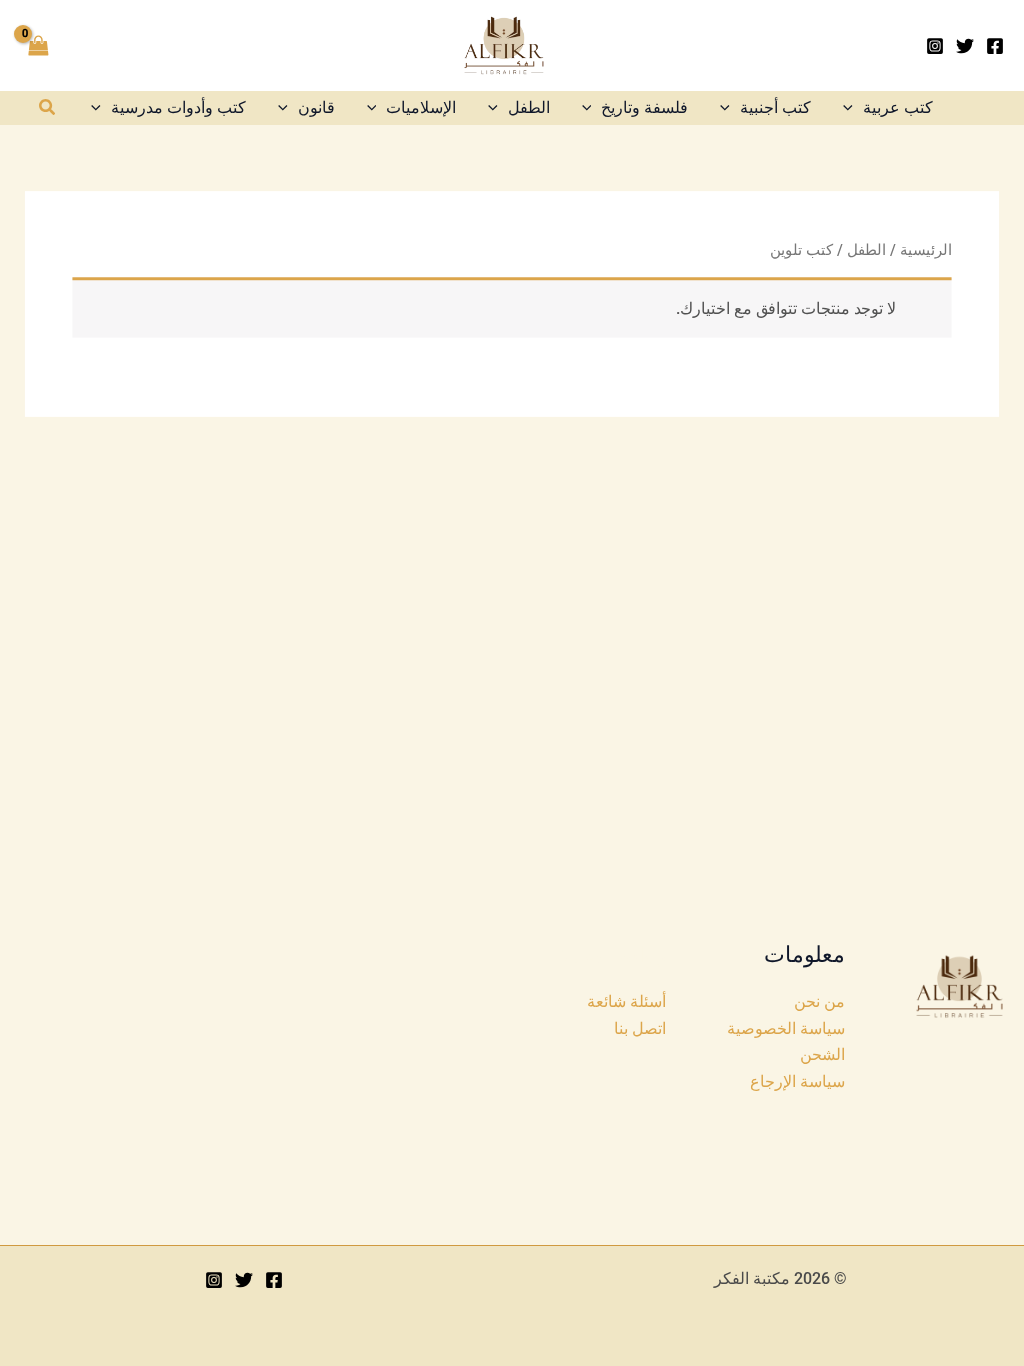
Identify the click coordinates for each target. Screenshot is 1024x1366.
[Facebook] (995, 46)
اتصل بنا (640, 1028)
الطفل (529, 107)
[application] (853, 107)
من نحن (819, 1001)
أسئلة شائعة (626, 1001)
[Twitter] (965, 46)
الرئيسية (925, 250)
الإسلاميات (421, 107)
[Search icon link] (46, 109)
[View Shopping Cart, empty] (39, 46)
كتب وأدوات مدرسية (178, 107)
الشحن (822, 1054)
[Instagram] (935, 46)
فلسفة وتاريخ (644, 107)
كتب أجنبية (775, 107)
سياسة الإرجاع (797, 1081)
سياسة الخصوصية (786, 1028)
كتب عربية (898, 107)
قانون (316, 107)
